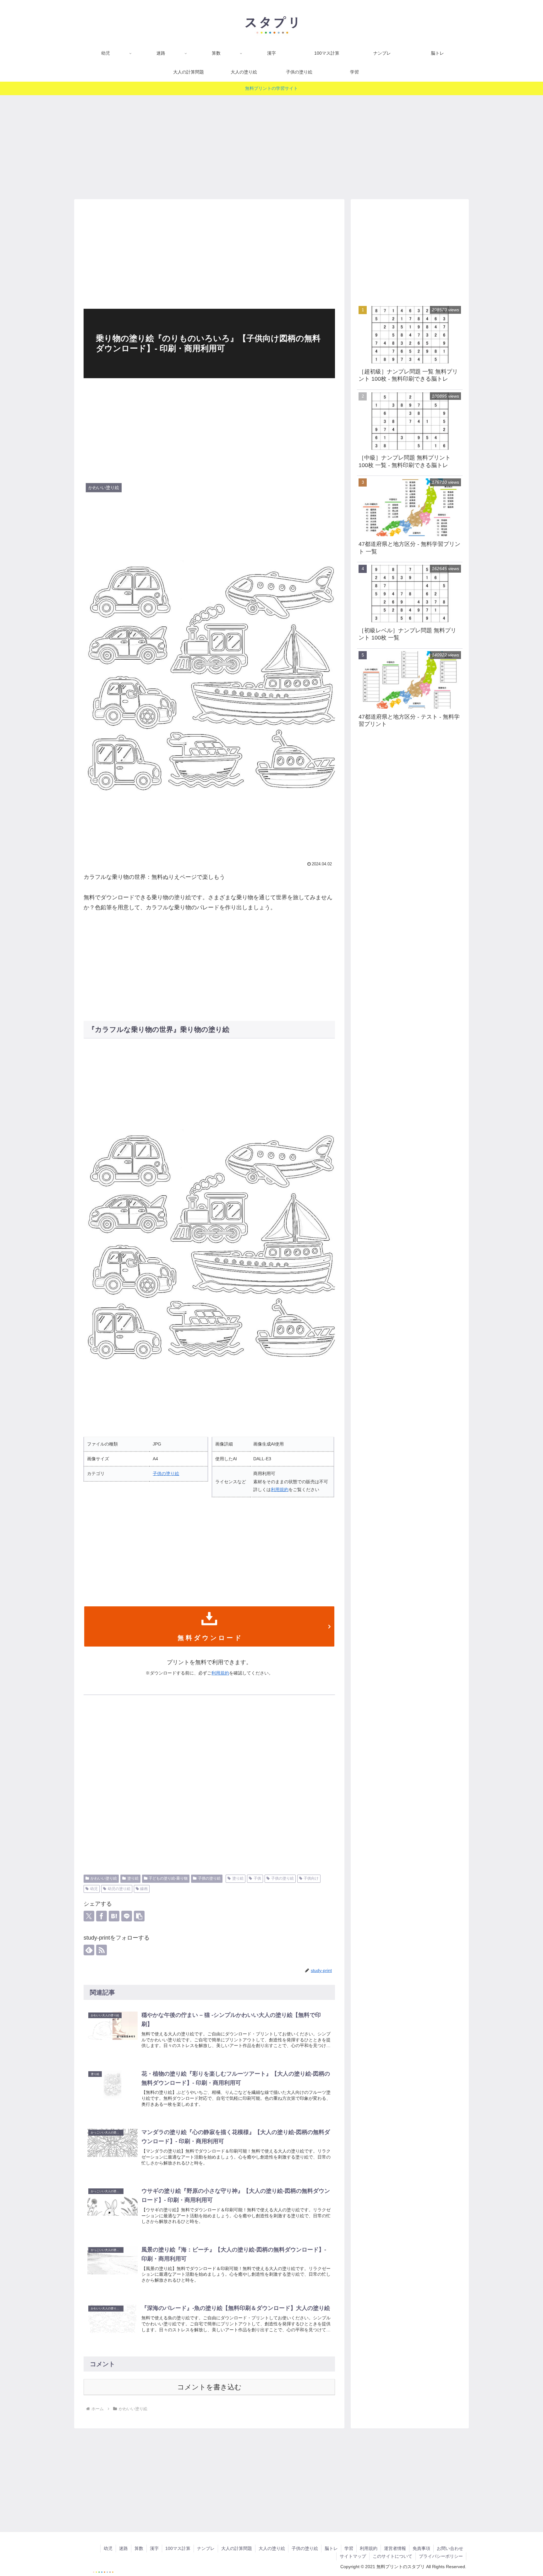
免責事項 (421, 2548)
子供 (257, 1878)
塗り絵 (133, 1878)
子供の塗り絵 (166, 1473)
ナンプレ (206, 2548)
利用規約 (280, 1490)
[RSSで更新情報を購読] (101, 1950)
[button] (139, 1916)
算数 (139, 2548)
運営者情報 (395, 2548)
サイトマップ (353, 2556)
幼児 (94, 1889)
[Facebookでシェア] (101, 1916)
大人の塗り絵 (272, 2548)
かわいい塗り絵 (104, 1878)
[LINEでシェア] (127, 1916)
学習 (349, 2548)
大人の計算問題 (237, 2548)
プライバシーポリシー (441, 2556)
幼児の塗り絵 (119, 1889)
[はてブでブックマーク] (114, 1916)
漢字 (154, 2548)
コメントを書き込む (209, 2387)
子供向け (311, 1878)
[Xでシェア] (89, 1916)
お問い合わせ (450, 2548)
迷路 (123, 2548)
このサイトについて (392, 2556)
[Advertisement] (271, 145)
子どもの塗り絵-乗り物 (168, 1878)
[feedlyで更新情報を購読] (89, 1950)
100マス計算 (178, 2548)
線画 (144, 1889)
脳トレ (331, 2548)
